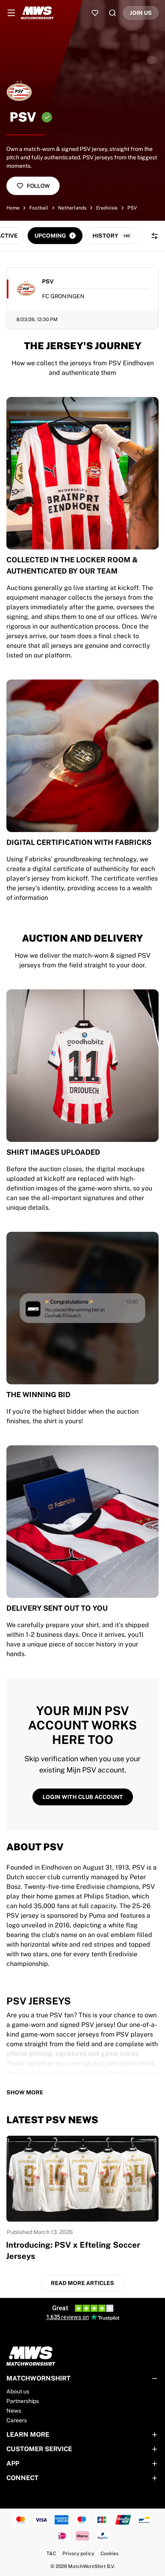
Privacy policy (78, 2554)
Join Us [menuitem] (141, 13)
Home (13, 208)
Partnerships (23, 2401)
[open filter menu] (155, 236)
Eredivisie (107, 208)
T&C (51, 2554)
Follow (38, 186)
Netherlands (72, 208)
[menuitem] (11, 13)
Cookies (110, 2554)
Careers (17, 2420)
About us (18, 2391)
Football (39, 208)
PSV (132, 208)
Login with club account (83, 1797)
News (14, 2411)
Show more (25, 2092)
